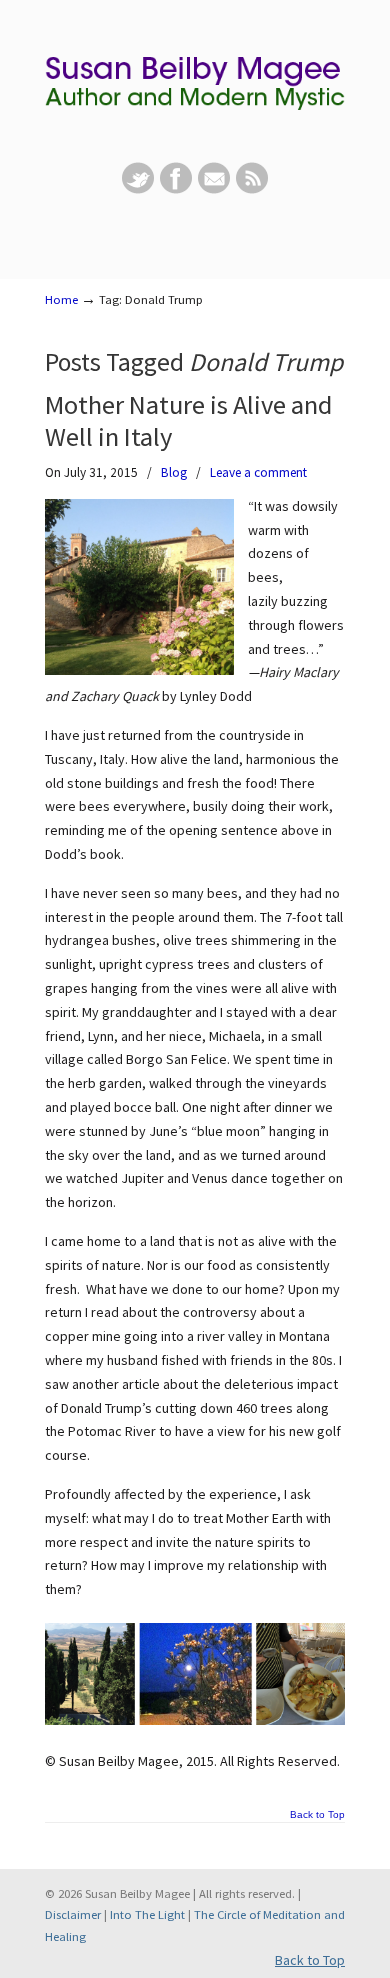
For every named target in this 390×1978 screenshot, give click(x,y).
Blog (174, 472)
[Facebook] (176, 189)
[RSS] (252, 189)
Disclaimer (73, 1914)
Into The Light (147, 1914)
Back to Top (317, 1815)
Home (61, 299)
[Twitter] (138, 189)
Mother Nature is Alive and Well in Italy (188, 420)
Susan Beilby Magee (195, 81)
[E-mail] (214, 189)
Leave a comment (258, 472)
